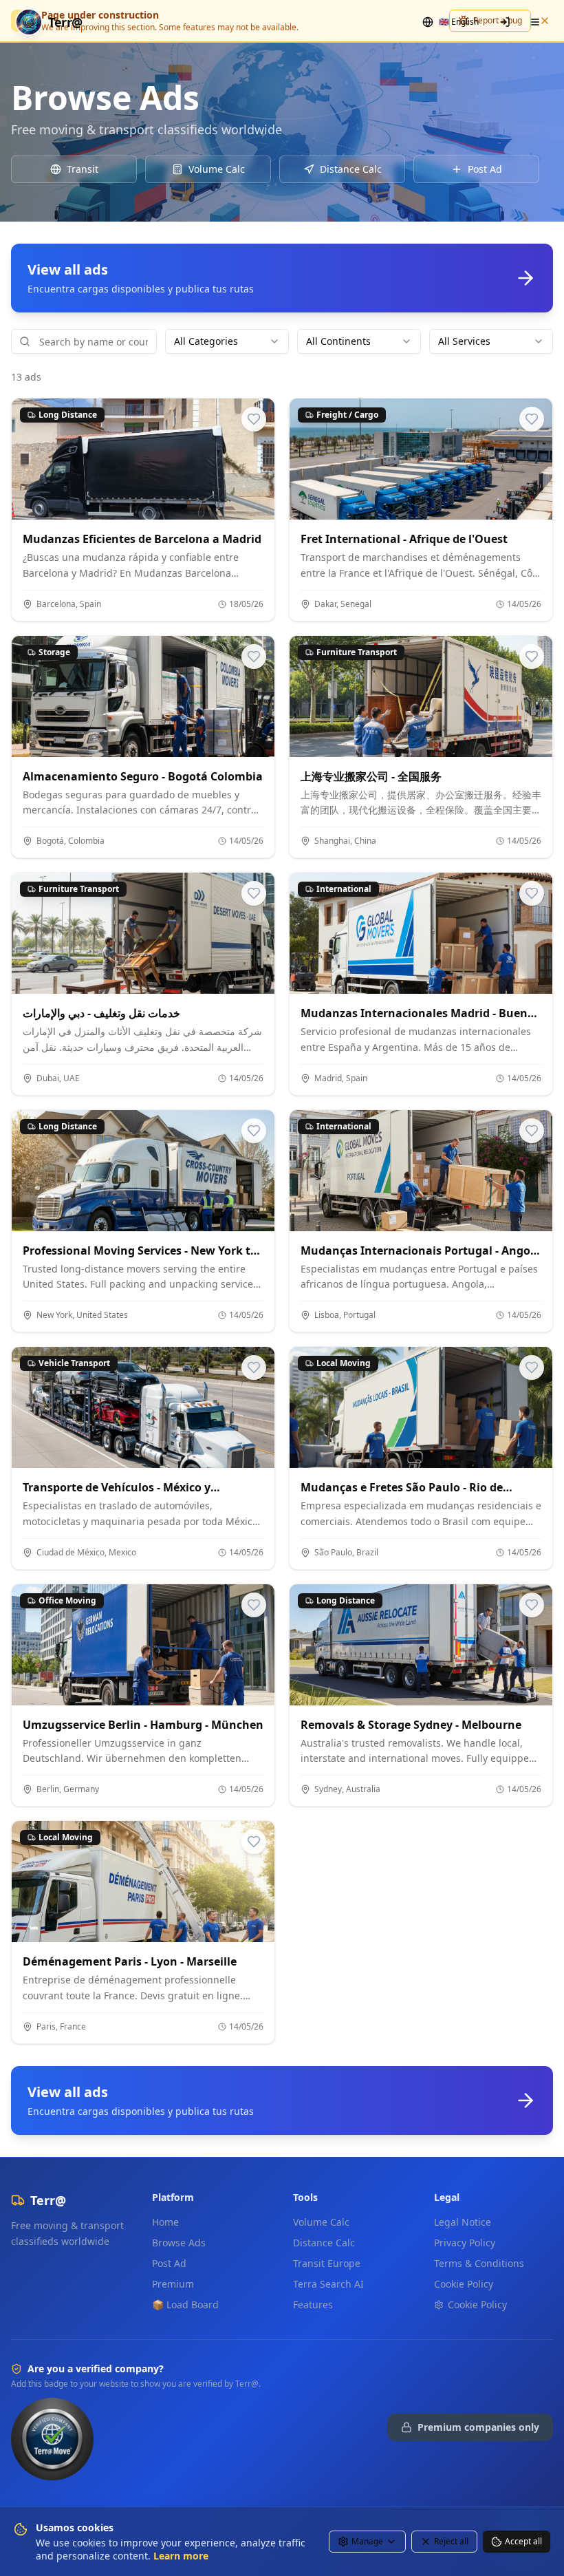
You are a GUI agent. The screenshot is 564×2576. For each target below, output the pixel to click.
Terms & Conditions (479, 2263)
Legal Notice (463, 2222)
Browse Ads (179, 2243)
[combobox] (227, 341)
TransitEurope (327, 2263)
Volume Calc (321, 2222)
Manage (367, 2541)
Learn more (181, 2556)
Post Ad (169, 2263)
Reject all (451, 2541)
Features (313, 2304)
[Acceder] (505, 22)
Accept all (523, 2541)
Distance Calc (324, 2243)
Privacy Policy (465, 2243)
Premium (173, 2284)
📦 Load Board (185, 2304)
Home (165, 2222)
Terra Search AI (328, 2284)
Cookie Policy (464, 2284)
